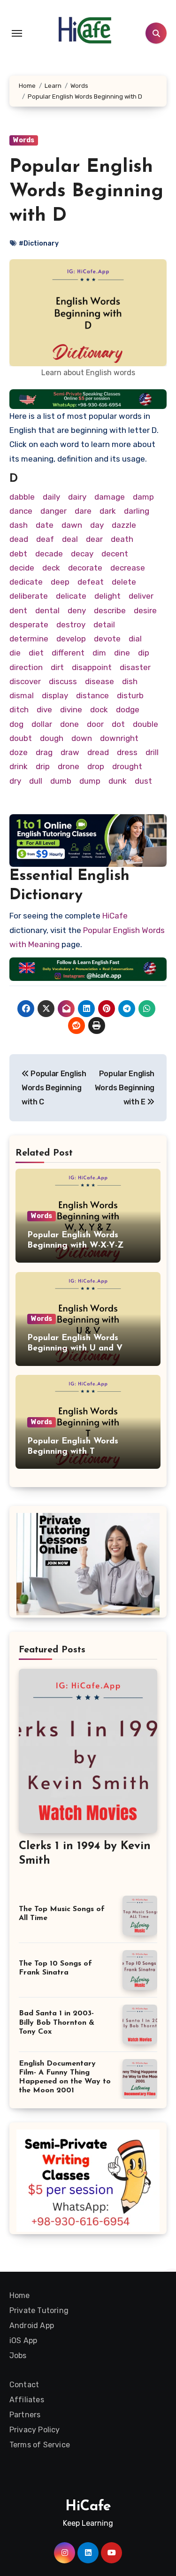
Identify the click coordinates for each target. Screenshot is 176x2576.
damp (143, 497)
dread (98, 752)
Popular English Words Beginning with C (54, 1088)
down (82, 738)
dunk (118, 781)
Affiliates (27, 2400)
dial (135, 639)
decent (115, 554)
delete (124, 582)
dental (47, 610)
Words (24, 140)
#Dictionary (39, 243)
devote (107, 639)
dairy (77, 497)
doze (19, 752)
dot (118, 724)
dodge (128, 710)
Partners (25, 2415)
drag (44, 752)
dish (130, 681)
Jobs (18, 2356)
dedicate (26, 582)
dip (144, 653)
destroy (71, 625)
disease (99, 681)
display (55, 695)
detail (104, 625)
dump (90, 781)
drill (152, 752)
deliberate (29, 596)
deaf (45, 539)
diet (36, 653)
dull (36, 781)
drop (96, 766)
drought (127, 766)
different (68, 653)
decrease (128, 568)
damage (110, 497)
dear (94, 539)
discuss (63, 681)
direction (26, 667)
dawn (72, 525)
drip (43, 766)
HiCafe (115, 916)
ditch (19, 710)
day (97, 525)
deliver (141, 596)
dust (143, 781)
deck (51, 568)
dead (19, 539)
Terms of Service (40, 2445)
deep (60, 582)
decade (49, 554)
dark (108, 511)
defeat (91, 582)
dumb (61, 781)
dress (127, 752)
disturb (130, 695)
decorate (85, 568)
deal (70, 539)
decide (22, 568)
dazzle (124, 525)
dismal (22, 695)
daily (51, 497)
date (45, 525)
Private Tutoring (39, 2310)
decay (82, 554)
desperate (29, 625)
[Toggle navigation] (17, 33)
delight (107, 596)
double (145, 724)
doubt (21, 738)
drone (69, 766)
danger (54, 511)
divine (71, 710)
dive (44, 710)
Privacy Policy (35, 2430)
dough (52, 738)
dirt (57, 667)
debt (18, 554)
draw (70, 752)
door (95, 724)
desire (145, 610)
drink (19, 766)
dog (16, 724)
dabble (22, 497)
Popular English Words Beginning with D (86, 192)
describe (110, 610)
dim (99, 653)
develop (71, 639)
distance (92, 695)
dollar (42, 724)
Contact (24, 2385)
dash (19, 525)
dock (99, 710)
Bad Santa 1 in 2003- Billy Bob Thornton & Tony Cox (57, 2022)
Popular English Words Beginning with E (125, 1088)
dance (21, 511)
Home (20, 2295)
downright (119, 738)
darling (137, 511)
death (122, 539)
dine (122, 653)
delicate (71, 596)
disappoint (92, 667)
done (69, 724)
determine (29, 639)
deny (77, 610)
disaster (135, 667)
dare (83, 511)
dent (18, 610)
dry (15, 781)
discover (25, 681)
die (15, 653)
